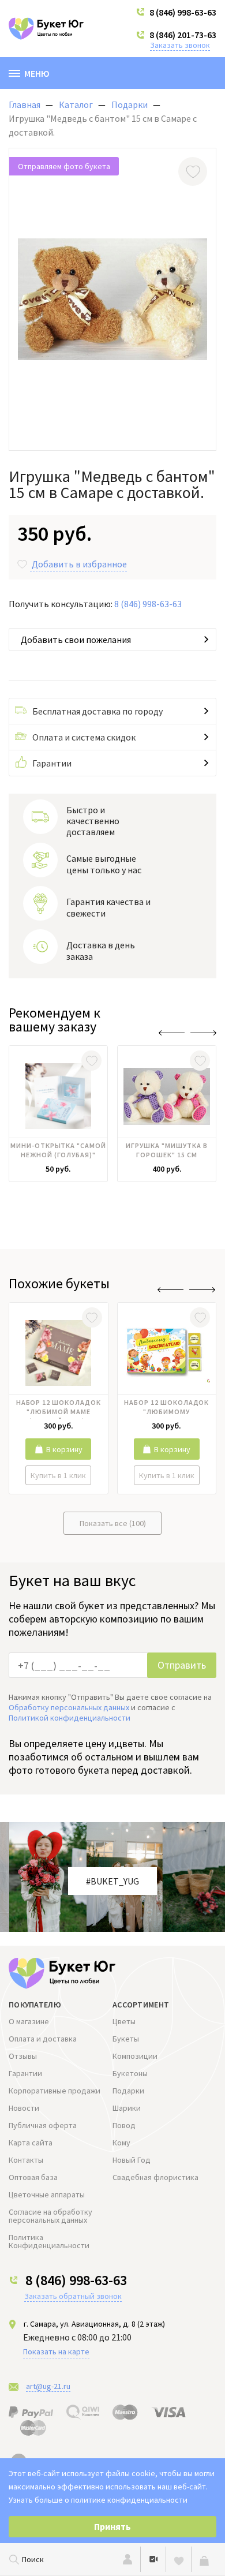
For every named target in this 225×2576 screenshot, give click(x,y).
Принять (112, 2526)
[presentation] (172, 1033)
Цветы (124, 2021)
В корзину (64, 1449)
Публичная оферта (43, 2125)
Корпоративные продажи (55, 2091)
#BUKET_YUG (112, 1881)
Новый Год (132, 2160)
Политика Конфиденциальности (49, 2241)
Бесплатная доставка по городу (97, 711)
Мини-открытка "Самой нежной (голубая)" (58, 1150)
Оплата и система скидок (84, 737)
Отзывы (23, 2056)
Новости (24, 2108)
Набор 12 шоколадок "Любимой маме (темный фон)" (59, 1408)
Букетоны (130, 2073)
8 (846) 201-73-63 (183, 35)
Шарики (127, 2108)
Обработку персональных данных (69, 1707)
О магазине (29, 2021)
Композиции (135, 2056)
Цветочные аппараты (47, 2194)
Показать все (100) (113, 1523)
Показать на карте (56, 2351)
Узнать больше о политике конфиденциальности (98, 2500)
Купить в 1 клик (58, 1475)
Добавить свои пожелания (76, 640)
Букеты (126, 2039)
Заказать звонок (180, 45)
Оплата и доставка (43, 2039)
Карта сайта (31, 2143)
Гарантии (52, 763)
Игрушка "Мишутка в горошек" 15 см (166, 1150)
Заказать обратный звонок (73, 2296)
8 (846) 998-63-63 (183, 12)
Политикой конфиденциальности (70, 1718)
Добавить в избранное (79, 564)
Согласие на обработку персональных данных (50, 2216)
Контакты (26, 2160)
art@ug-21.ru (48, 2386)
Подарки (128, 2091)
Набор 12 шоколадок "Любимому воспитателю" (166, 1408)
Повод (124, 2125)
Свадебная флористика (155, 2177)
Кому (121, 2143)
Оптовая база (33, 2177)
